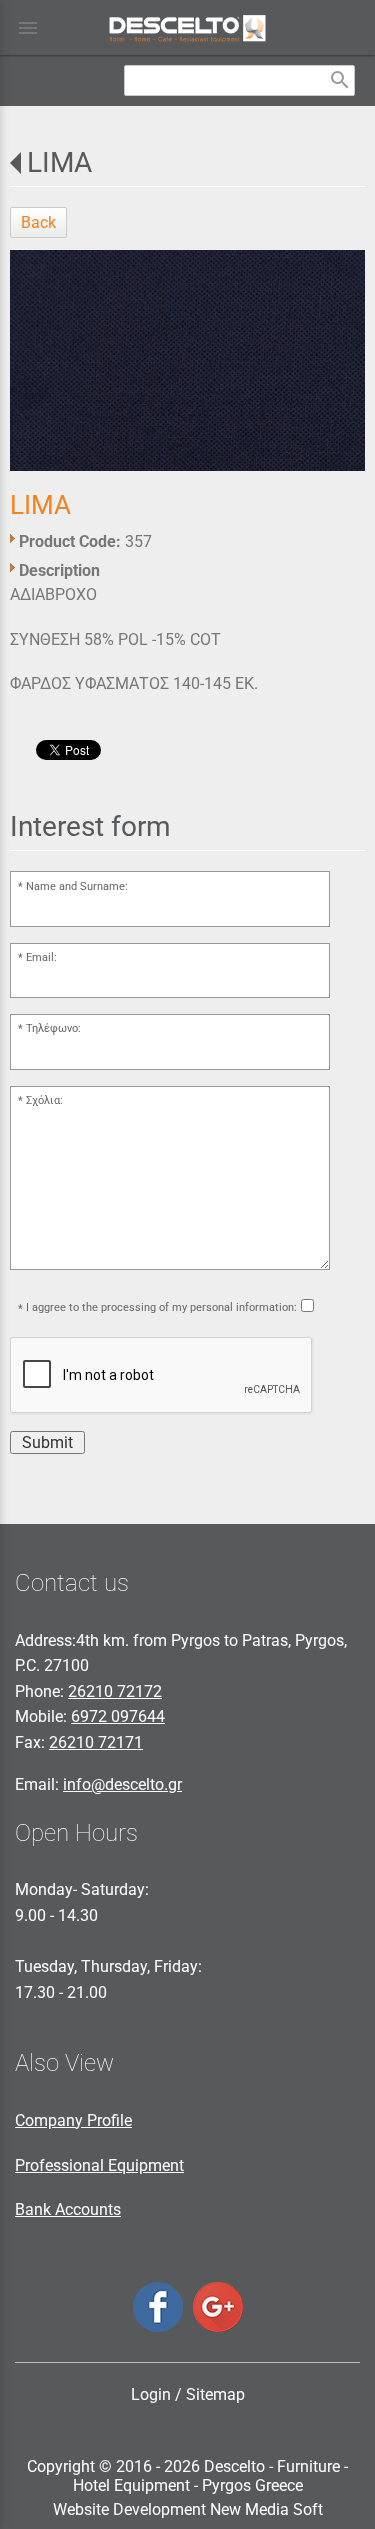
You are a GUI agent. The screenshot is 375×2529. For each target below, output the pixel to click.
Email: (41, 957)
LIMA (59, 162)
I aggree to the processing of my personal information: (161, 1308)
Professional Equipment (99, 2165)
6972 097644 (118, 1716)
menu (28, 28)
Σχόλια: (44, 1100)
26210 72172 (115, 1691)
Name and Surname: (77, 886)
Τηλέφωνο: (53, 1028)
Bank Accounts (68, 2209)
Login (151, 2394)
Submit (47, 1442)
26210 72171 (96, 1742)
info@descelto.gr (122, 1784)
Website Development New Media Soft (188, 2509)
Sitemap (215, 2394)
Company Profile (73, 2120)
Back (38, 222)
